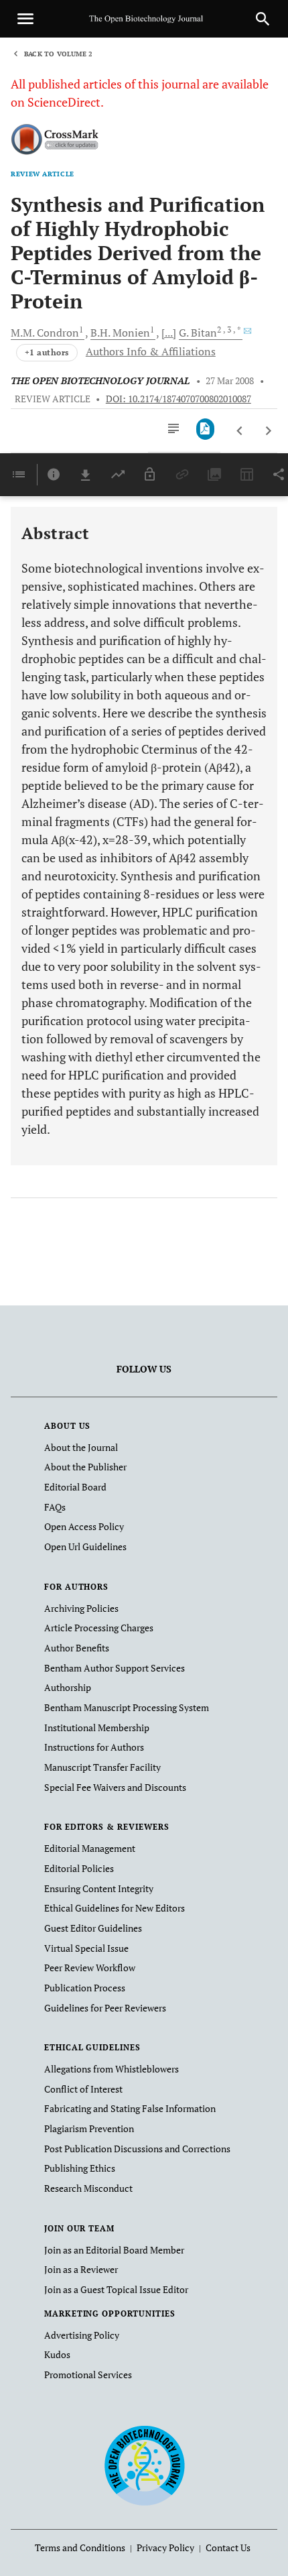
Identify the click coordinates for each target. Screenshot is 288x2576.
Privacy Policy (165, 2548)
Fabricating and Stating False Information (130, 2108)
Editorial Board (75, 1487)
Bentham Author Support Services (115, 1668)
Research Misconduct (88, 2188)
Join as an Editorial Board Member (114, 2250)
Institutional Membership (97, 1728)
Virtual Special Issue (86, 1948)
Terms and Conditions (80, 2548)
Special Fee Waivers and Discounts (115, 1787)
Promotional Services (88, 2375)
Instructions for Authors (94, 1747)
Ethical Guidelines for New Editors (115, 1908)
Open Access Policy (84, 1526)
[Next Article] (268, 431)
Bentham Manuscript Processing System (127, 1707)
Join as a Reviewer (81, 2269)
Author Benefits (77, 1648)
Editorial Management (90, 1848)
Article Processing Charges (99, 1628)
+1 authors (47, 352)
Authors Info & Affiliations (151, 351)
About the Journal (81, 1447)
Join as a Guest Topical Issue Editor (116, 2289)
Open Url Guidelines (85, 1546)
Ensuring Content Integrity (99, 1888)
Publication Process (85, 1988)
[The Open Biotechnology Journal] (144, 2464)
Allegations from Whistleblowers (112, 2069)
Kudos (57, 2354)
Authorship (68, 1687)
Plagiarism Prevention (89, 2128)
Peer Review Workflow (90, 1968)
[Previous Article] (240, 431)
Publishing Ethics (80, 2168)
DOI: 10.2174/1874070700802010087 (178, 399)
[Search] (263, 19)
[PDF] (205, 429)
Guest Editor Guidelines (93, 1928)
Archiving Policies (81, 1608)
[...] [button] (169, 333)
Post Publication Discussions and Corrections (137, 2149)
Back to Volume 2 (58, 54)
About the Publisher (85, 1467)
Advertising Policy (82, 2335)
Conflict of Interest (83, 2089)
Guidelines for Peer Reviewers (105, 2008)
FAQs (55, 1507)
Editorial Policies (79, 1868)
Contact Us (228, 2548)
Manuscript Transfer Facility (102, 1767)
